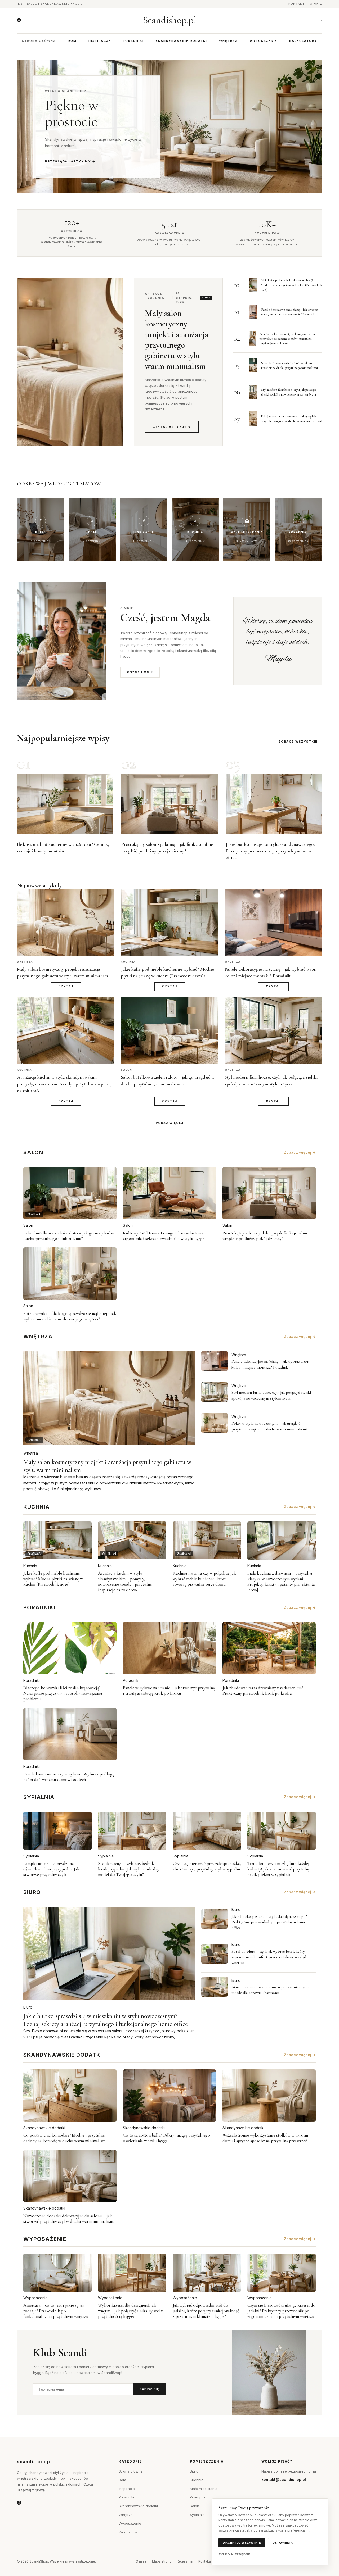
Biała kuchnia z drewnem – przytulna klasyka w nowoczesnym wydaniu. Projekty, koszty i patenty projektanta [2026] (281, 1582)
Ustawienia (283, 2543)
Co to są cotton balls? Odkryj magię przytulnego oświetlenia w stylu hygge (166, 2138)
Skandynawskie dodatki (181, 41)
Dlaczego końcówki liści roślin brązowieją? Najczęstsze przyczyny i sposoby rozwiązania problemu (63, 1693)
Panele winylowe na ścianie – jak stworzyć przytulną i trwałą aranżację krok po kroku (169, 1691)
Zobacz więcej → (300, 1152)
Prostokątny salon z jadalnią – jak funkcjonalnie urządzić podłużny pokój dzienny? (265, 1236)
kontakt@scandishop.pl (284, 2480)
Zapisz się (149, 2389)
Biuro (28, 2007)
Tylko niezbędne (235, 2554)
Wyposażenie (264, 41)
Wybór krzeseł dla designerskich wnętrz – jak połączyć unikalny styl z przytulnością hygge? (130, 2311)
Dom (72, 41)
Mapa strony (162, 2561)
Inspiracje (100, 41)
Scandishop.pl (170, 20)
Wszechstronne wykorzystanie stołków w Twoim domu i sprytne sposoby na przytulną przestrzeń (265, 2138)
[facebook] (19, 20)
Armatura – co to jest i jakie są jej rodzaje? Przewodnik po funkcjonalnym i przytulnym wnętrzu (56, 2311)
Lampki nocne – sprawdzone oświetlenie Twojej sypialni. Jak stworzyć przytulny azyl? (51, 1869)
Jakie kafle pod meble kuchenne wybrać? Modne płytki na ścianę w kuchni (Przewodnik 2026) (291, 285)
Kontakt (296, 4)
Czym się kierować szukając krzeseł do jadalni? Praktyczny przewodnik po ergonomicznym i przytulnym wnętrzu (281, 2311)
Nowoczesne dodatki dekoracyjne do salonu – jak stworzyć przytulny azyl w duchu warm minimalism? (69, 2219)
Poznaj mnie (140, 672)
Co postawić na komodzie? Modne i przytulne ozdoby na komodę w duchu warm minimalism (64, 2138)
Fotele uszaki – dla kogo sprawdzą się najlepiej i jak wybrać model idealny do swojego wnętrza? (70, 1316)
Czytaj (66, 986)
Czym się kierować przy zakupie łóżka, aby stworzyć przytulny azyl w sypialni (207, 1866)
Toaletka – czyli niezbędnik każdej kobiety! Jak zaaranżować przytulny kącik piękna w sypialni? (279, 1869)
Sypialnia (31, 1856)
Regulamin (185, 2561)
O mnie (316, 4)
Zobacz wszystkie (298, 742)
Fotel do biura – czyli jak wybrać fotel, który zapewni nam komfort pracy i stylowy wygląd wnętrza (269, 1957)
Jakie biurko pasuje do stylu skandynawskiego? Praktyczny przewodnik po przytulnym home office (271, 851)
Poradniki (133, 41)
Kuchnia (30, 1566)
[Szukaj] (321, 20)
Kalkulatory (303, 41)
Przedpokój (199, 2497)
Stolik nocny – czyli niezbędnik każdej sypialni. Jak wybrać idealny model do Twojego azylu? (129, 1869)
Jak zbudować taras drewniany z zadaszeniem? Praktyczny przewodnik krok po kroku (263, 1691)
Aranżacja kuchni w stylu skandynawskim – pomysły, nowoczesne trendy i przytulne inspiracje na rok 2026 (289, 339)
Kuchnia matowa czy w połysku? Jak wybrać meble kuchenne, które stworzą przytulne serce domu (204, 1579)
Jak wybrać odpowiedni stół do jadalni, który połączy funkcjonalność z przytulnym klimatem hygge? (206, 2311)
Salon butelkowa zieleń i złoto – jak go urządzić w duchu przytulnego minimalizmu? (69, 1236)
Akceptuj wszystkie (242, 2543)
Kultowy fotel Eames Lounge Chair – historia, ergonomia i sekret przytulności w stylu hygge (164, 1236)
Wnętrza (228, 41)
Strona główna (39, 41)
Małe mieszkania (204, 2489)
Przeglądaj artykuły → (70, 161)
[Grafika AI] (215, 1361)
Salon (28, 1225)
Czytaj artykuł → (172, 427)
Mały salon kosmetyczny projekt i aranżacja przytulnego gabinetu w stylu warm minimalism (177, 340)
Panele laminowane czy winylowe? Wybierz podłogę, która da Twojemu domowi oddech (69, 1777)
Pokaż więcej (170, 1123)
